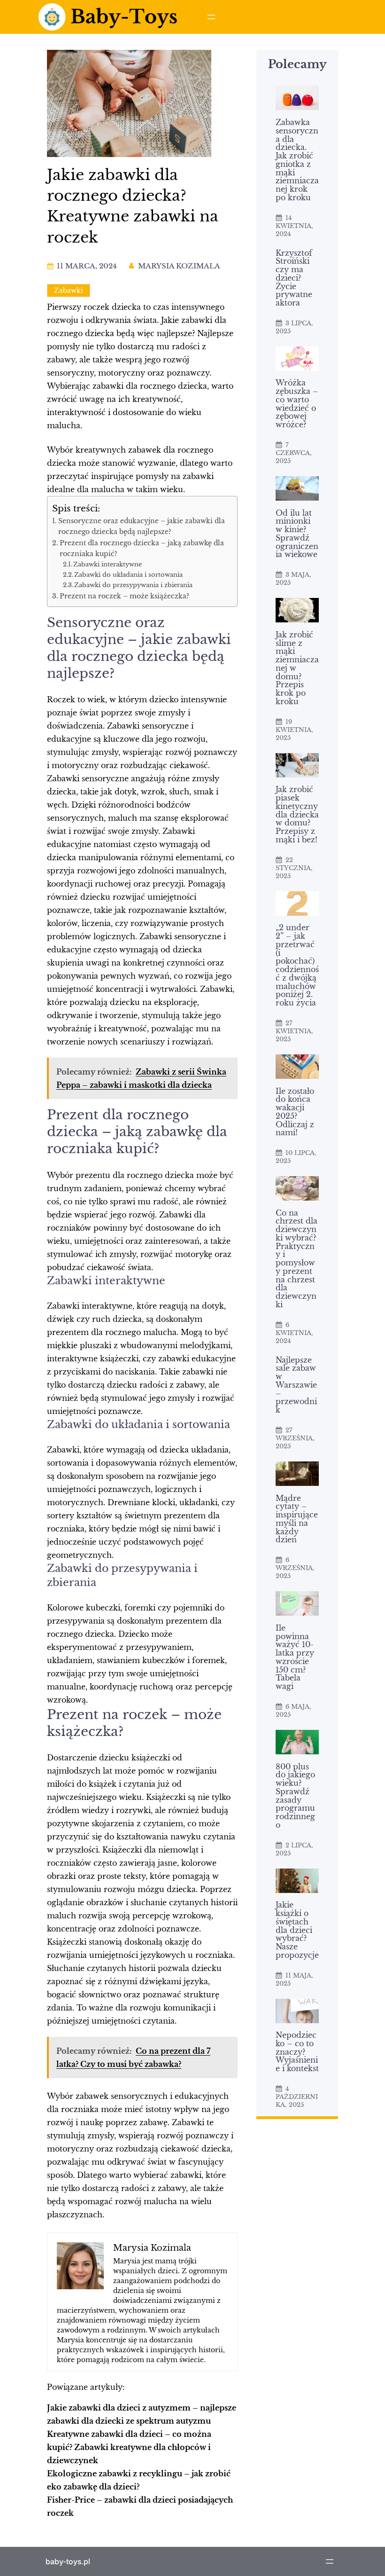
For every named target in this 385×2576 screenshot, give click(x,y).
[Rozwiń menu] (211, 17)
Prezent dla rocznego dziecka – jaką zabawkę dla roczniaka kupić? (142, 548)
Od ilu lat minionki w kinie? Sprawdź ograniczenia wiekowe (297, 534)
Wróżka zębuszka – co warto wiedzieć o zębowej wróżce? (297, 404)
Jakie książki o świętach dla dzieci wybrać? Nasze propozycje (297, 1930)
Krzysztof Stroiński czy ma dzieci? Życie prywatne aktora (294, 278)
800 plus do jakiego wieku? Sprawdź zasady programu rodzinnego (295, 1796)
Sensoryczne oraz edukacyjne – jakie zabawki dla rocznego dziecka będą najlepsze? (142, 526)
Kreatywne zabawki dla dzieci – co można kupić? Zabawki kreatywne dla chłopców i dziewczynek (129, 2447)
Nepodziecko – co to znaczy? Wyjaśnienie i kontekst (297, 2052)
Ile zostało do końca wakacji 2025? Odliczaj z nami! (295, 1112)
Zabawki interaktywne (108, 564)
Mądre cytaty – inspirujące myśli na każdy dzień (297, 1520)
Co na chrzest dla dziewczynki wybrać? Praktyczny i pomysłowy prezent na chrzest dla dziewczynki (296, 1259)
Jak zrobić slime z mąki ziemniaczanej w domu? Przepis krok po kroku (297, 668)
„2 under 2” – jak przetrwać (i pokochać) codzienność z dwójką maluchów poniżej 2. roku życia (297, 966)
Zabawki (69, 291)
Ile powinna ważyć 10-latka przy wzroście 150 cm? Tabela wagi (295, 1657)
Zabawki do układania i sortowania (128, 575)
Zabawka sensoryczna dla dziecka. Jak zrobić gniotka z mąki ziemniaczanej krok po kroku (297, 160)
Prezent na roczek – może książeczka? (124, 596)
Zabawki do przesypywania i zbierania (133, 585)
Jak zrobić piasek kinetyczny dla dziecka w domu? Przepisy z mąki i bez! (297, 815)
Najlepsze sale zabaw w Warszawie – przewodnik (296, 1385)
